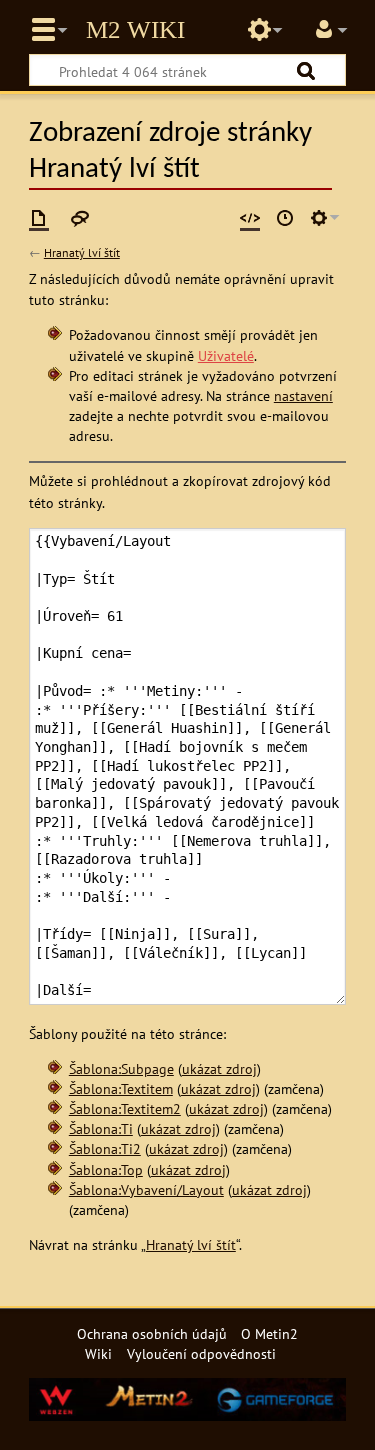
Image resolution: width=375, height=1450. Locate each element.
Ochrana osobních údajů (152, 1333)
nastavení (303, 395)
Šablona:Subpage (121, 1068)
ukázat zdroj (219, 1068)
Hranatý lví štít (82, 252)
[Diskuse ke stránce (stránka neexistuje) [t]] (80, 218)
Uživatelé (226, 355)
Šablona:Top (106, 1169)
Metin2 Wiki (135, 30)
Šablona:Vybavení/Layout (146, 1189)
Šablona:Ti (101, 1128)
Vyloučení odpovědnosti (201, 1353)
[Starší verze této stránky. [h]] (285, 218)
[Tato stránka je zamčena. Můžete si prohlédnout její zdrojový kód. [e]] (250, 218)
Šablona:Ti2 (105, 1148)
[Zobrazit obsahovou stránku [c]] (39, 218)
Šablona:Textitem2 (125, 1108)
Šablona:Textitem (121, 1088)
